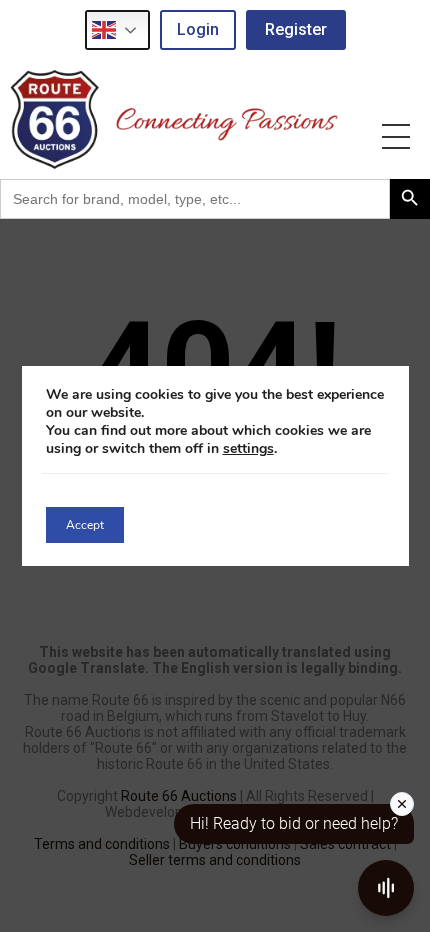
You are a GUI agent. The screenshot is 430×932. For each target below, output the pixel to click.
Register (296, 29)
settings (248, 449)
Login (198, 29)
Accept (85, 525)
